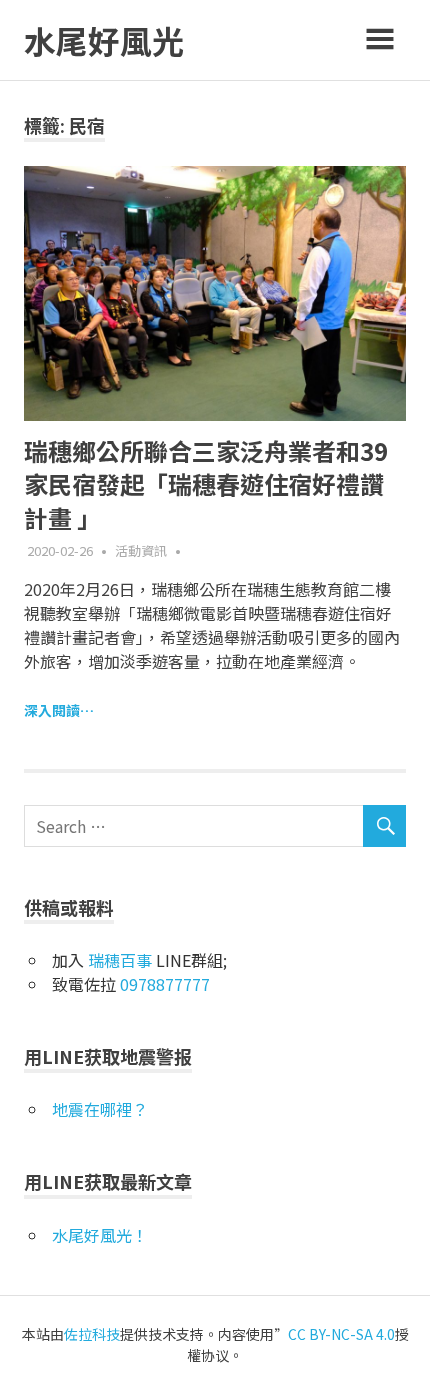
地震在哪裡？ (100, 1109)
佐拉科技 (92, 1334)
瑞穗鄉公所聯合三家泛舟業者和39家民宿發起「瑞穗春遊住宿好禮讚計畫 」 (206, 484)
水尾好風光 (104, 40)
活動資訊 (141, 550)
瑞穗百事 (120, 960)
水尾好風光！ (100, 1235)
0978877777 (165, 984)
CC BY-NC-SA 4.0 (341, 1334)
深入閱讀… (59, 710)
